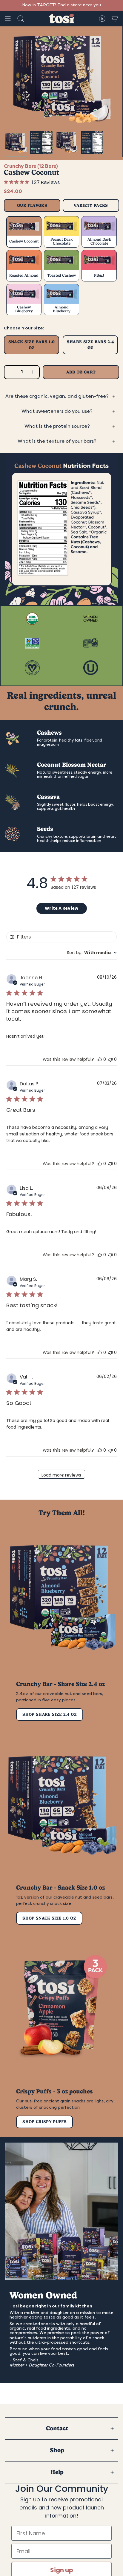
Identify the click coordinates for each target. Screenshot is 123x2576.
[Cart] (115, 19)
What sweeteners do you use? (57, 411)
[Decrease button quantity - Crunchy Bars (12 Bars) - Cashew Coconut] (11, 372)
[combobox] (92, 953)
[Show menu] (8, 19)
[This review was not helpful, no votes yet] (110, 1059)
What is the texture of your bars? (57, 441)
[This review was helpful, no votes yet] (100, 1059)
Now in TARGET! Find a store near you (61, 5)
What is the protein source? (57, 426)
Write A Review (61, 908)
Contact (57, 2428)
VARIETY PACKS (91, 205)
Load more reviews (61, 1475)
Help (57, 2472)
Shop (57, 2450)
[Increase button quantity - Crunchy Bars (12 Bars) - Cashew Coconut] (33, 372)
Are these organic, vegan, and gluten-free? (57, 396)
